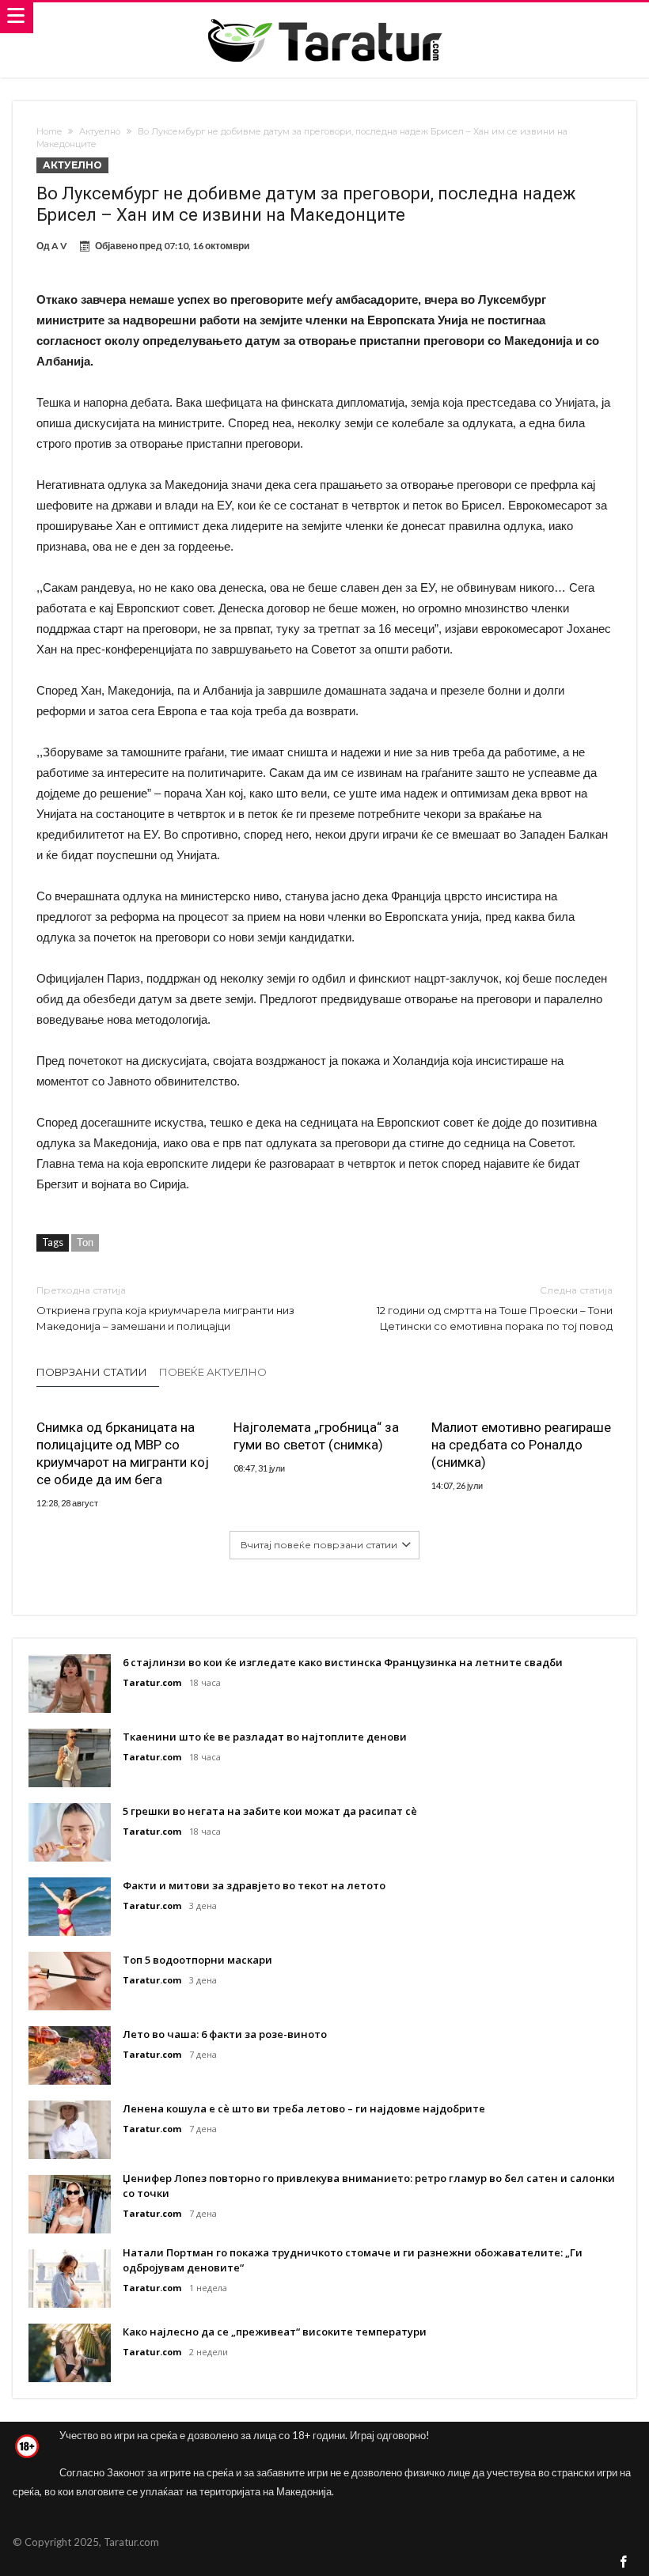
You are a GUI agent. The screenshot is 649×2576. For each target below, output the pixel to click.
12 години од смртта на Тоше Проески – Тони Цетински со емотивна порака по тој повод (495, 1308)
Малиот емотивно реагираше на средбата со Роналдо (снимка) (521, 1445)
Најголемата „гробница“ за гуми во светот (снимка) (316, 1436)
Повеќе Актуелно (213, 1372)
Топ (85, 1242)
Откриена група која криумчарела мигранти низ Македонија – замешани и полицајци (165, 1308)
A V (59, 246)
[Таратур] (324, 18)
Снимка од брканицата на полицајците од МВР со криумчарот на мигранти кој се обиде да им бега (123, 1453)
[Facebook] (624, 2563)
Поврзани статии (92, 1372)
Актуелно (100, 131)
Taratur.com (152, 1682)
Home (49, 131)
